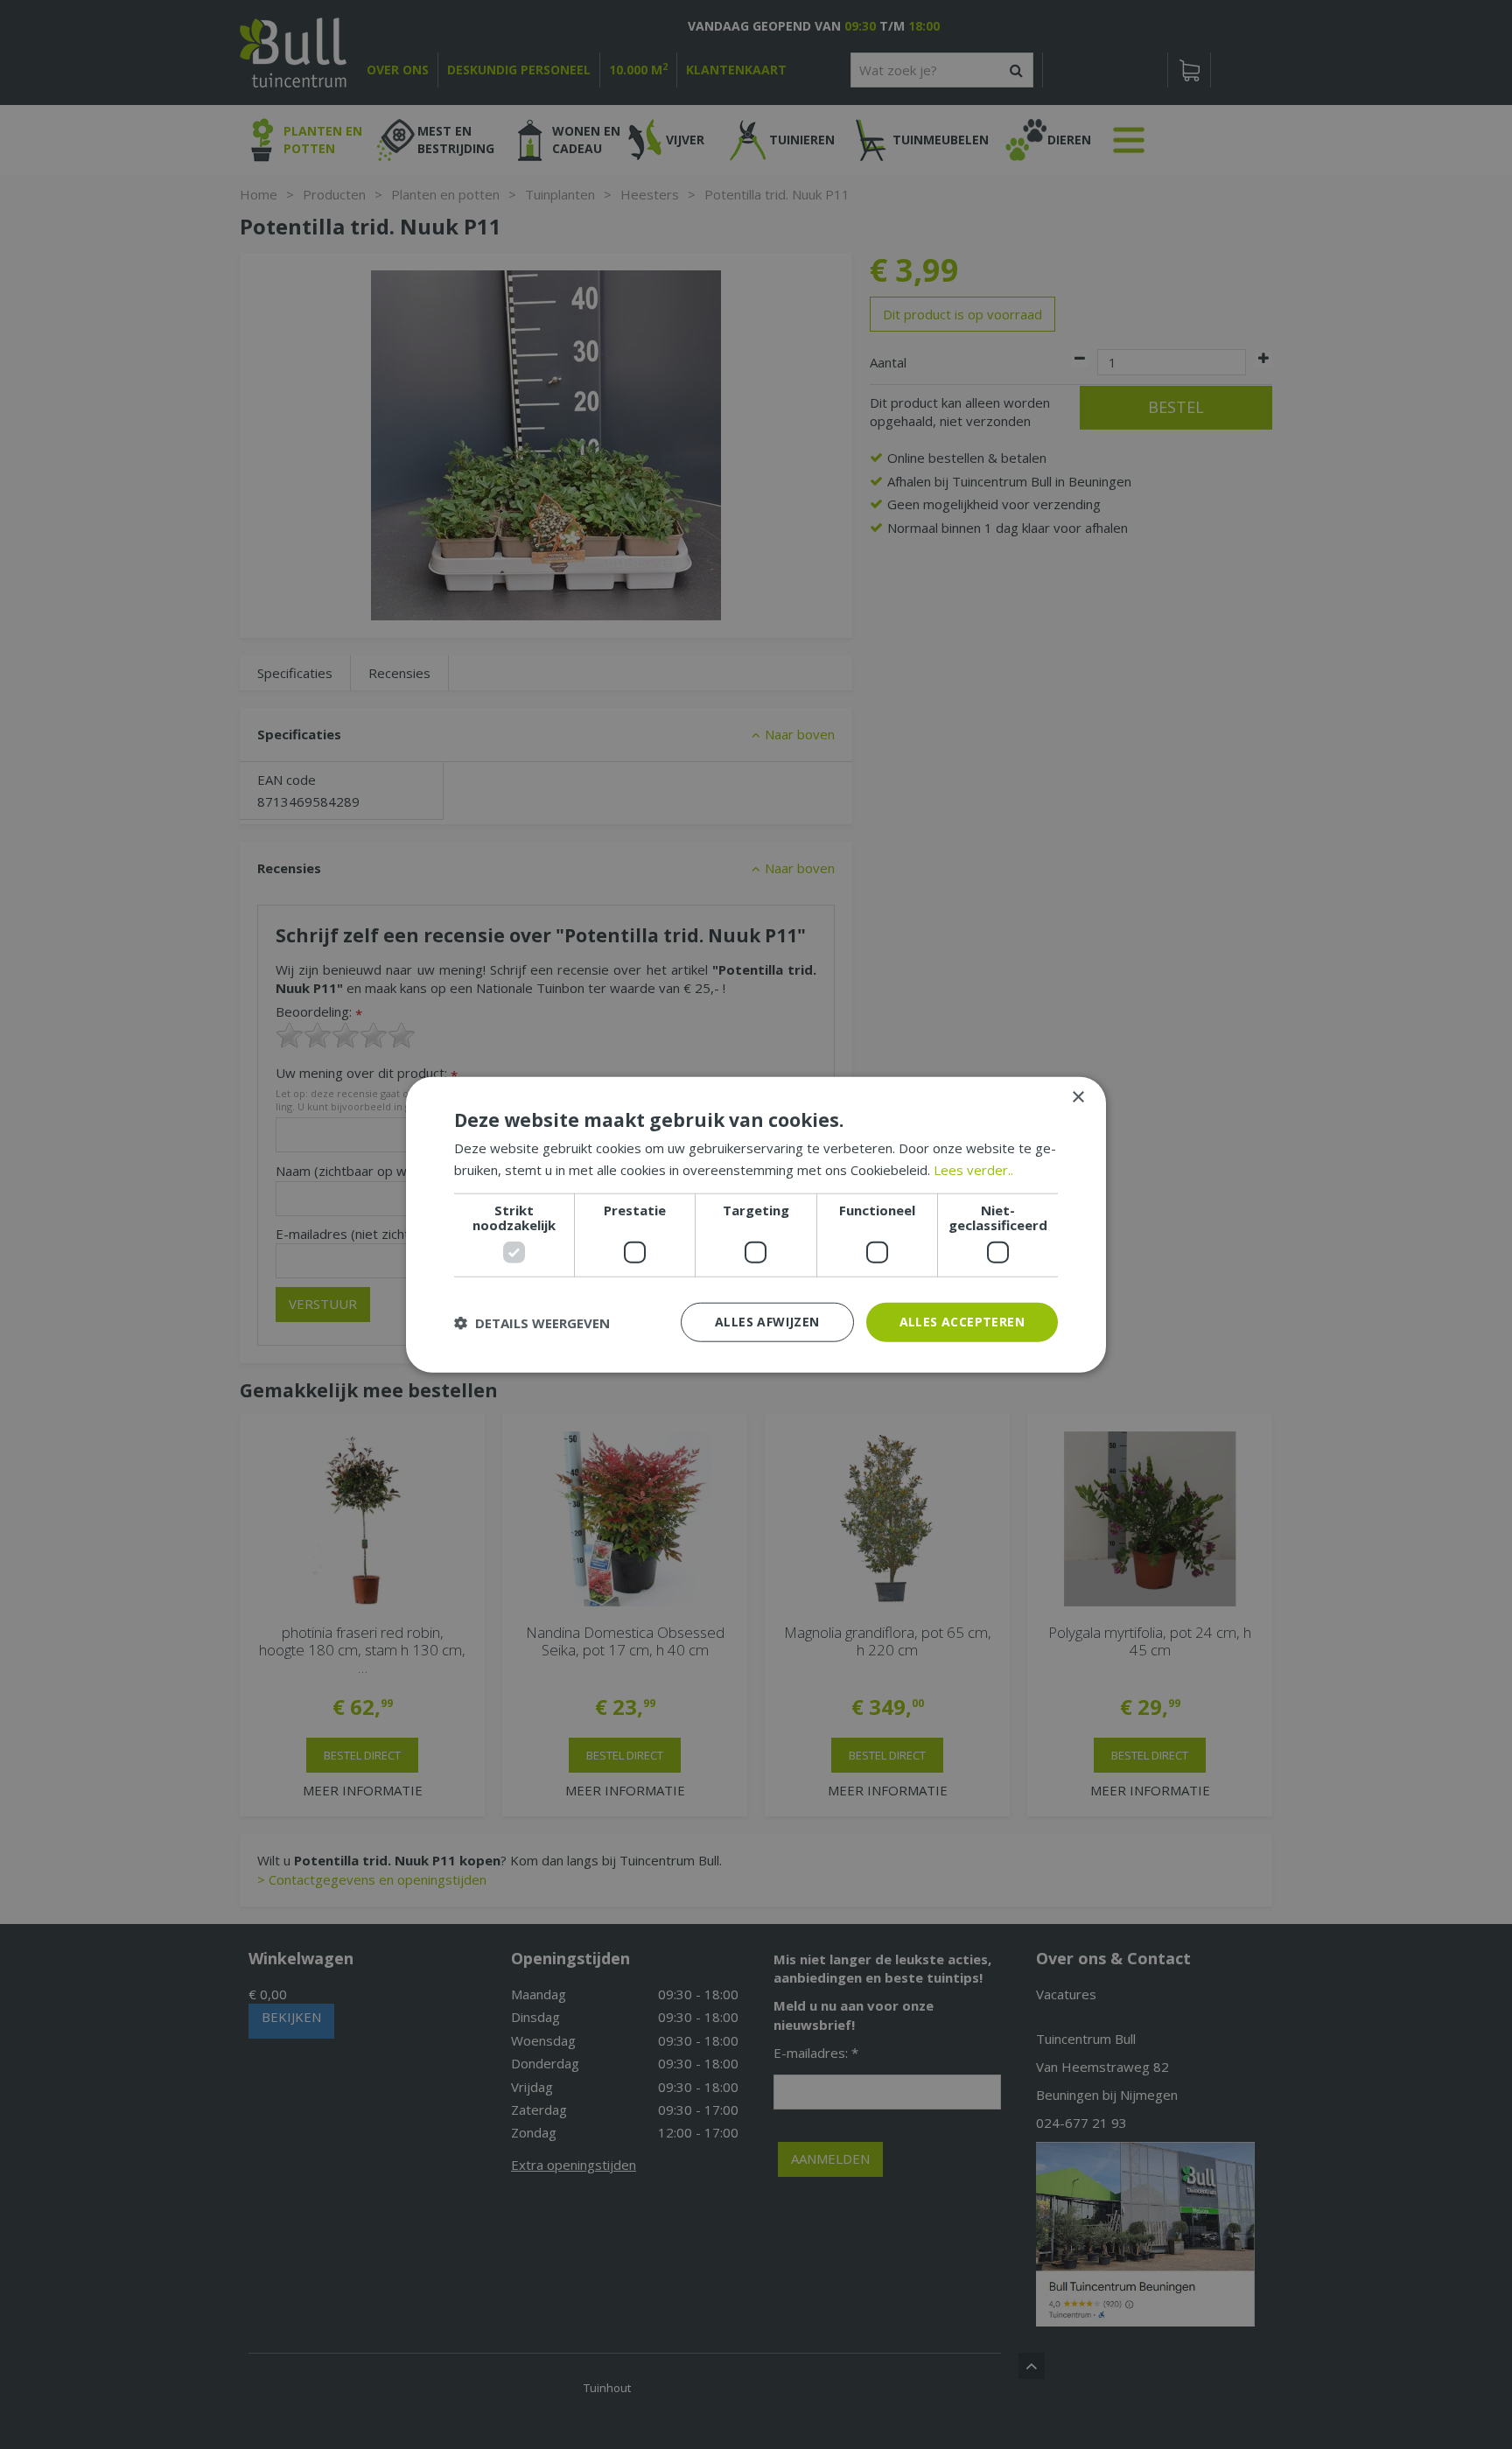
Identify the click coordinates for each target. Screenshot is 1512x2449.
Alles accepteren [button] (962, 1322)
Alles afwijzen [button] (767, 1322)
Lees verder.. (973, 1169)
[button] (532, 1322)
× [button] (1078, 1097)
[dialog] (756, 1224)
